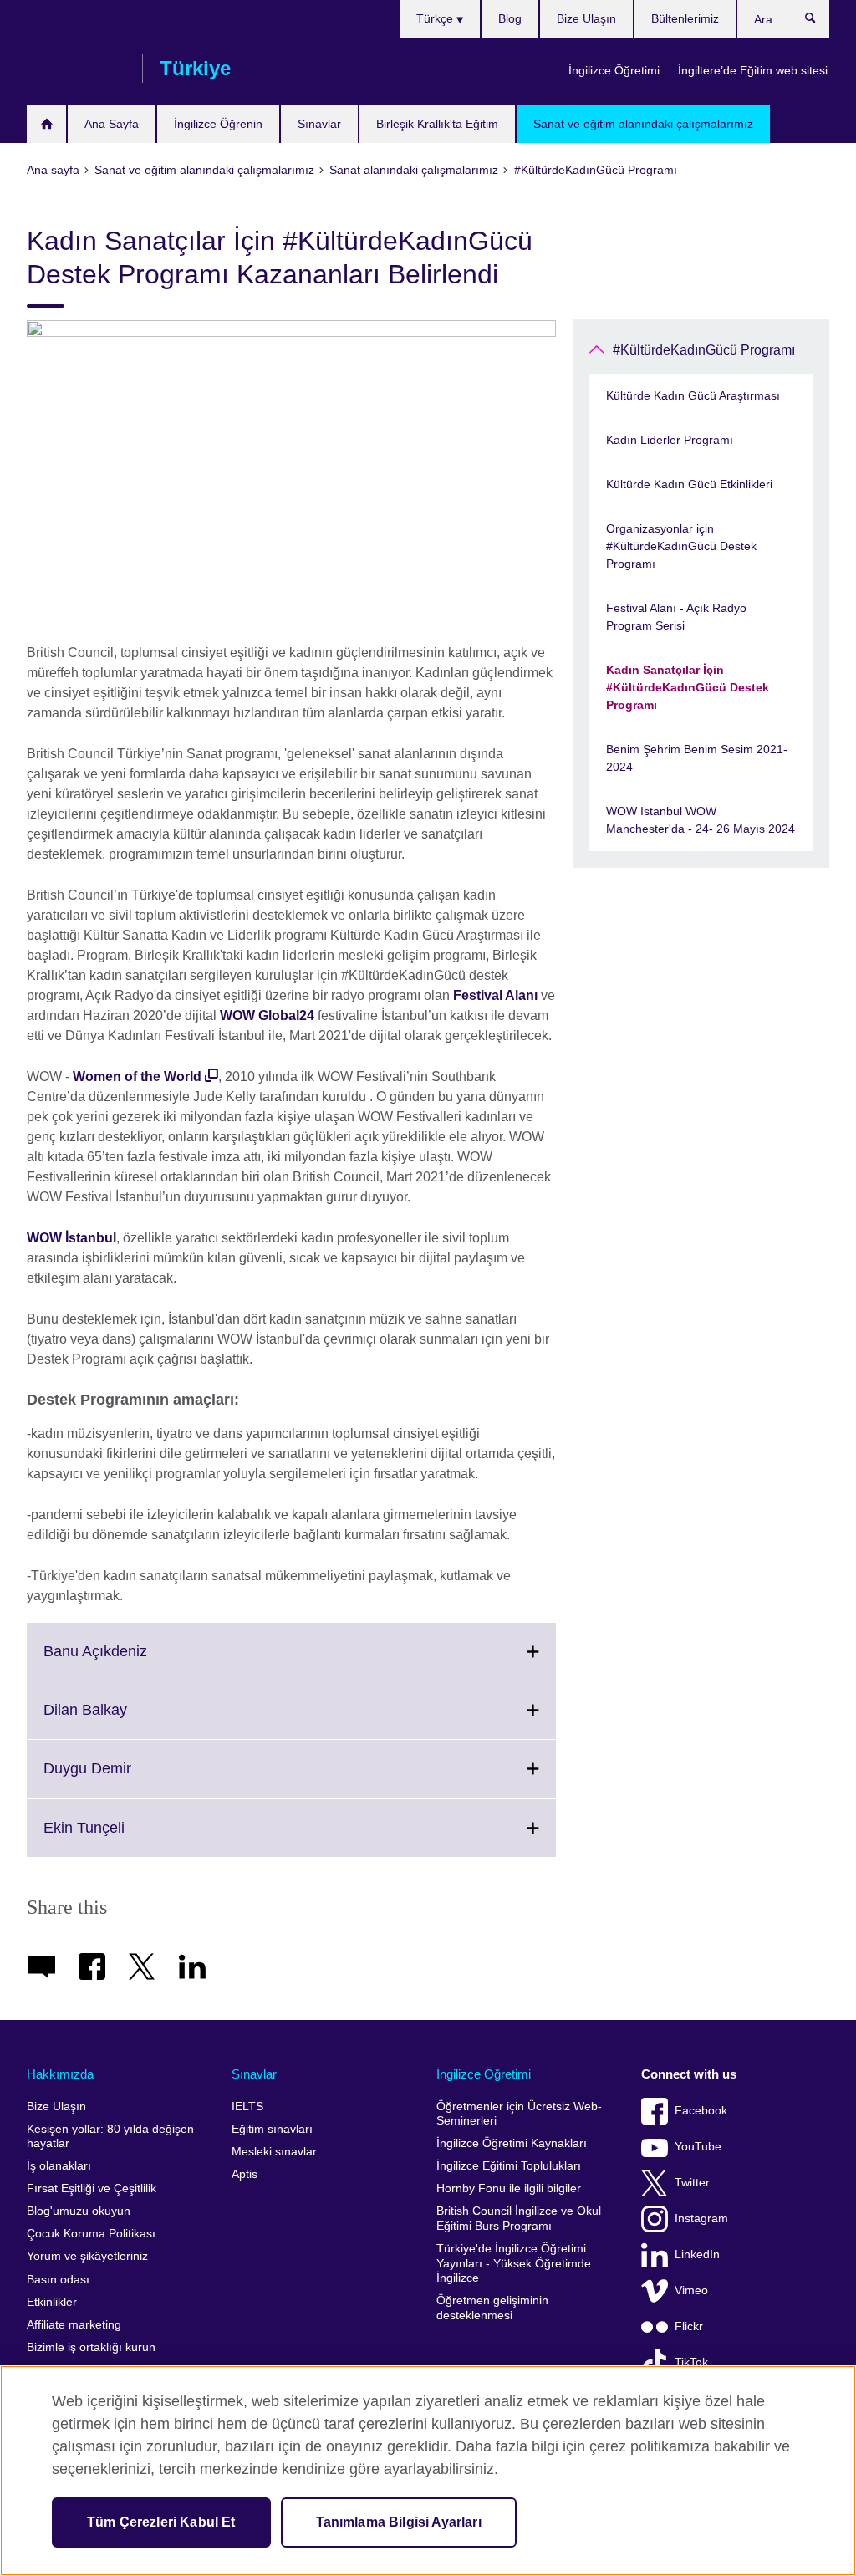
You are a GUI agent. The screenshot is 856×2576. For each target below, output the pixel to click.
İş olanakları (59, 2166)
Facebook (701, 2111)
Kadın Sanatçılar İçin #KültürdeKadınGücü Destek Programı (688, 687)
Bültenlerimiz (685, 18)
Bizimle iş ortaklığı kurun (91, 2347)
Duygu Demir (124, 1778)
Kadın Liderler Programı (670, 440)
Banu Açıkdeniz (132, 1661)
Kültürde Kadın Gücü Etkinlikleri (689, 484)
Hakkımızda (60, 2074)
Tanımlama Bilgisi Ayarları (399, 2522)
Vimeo (691, 2290)
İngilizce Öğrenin (218, 124)
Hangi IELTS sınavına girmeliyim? (46, 124)
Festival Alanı (495, 995)
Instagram (701, 2219)
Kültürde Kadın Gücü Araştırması (693, 395)
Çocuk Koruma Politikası (91, 2234)
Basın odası (58, 2280)
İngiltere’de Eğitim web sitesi (753, 70)
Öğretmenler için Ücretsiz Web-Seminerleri (519, 2114)
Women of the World (137, 1076)
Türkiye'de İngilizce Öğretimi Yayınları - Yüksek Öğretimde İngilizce (514, 2263)
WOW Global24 (267, 1015)
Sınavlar (319, 124)
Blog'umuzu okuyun (79, 2211)
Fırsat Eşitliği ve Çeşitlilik (92, 2188)
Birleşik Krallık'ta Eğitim (437, 124)
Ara (819, 22)
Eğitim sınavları (272, 2129)
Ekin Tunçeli (121, 1838)
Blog (510, 18)
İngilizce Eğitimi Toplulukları (509, 2166)
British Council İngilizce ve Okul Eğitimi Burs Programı (519, 2219)
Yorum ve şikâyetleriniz (87, 2256)
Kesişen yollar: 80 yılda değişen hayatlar (110, 2137)
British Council (76, 69)
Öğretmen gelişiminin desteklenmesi (492, 2308)
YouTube (698, 2147)
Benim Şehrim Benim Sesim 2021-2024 (697, 758)
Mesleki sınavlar (274, 2152)
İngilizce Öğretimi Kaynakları (512, 2143)
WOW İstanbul (71, 1238)
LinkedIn (697, 2255)
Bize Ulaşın (586, 18)
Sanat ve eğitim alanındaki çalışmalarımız (643, 124)
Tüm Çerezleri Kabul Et (161, 2522)
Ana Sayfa (112, 124)
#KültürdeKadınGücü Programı (704, 350)
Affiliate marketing (74, 2325)
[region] (428, 2471)
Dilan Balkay (122, 1720)
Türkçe (436, 18)
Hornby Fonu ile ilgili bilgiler (509, 2188)
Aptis (245, 2174)
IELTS (247, 2107)
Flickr (689, 2326)
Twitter (692, 2183)
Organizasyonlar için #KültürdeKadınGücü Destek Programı (681, 546)
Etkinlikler (52, 2302)
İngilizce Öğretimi (614, 70)
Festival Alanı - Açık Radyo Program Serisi (676, 617)
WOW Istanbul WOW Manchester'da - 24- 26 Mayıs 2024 (701, 820)
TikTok (691, 2362)
